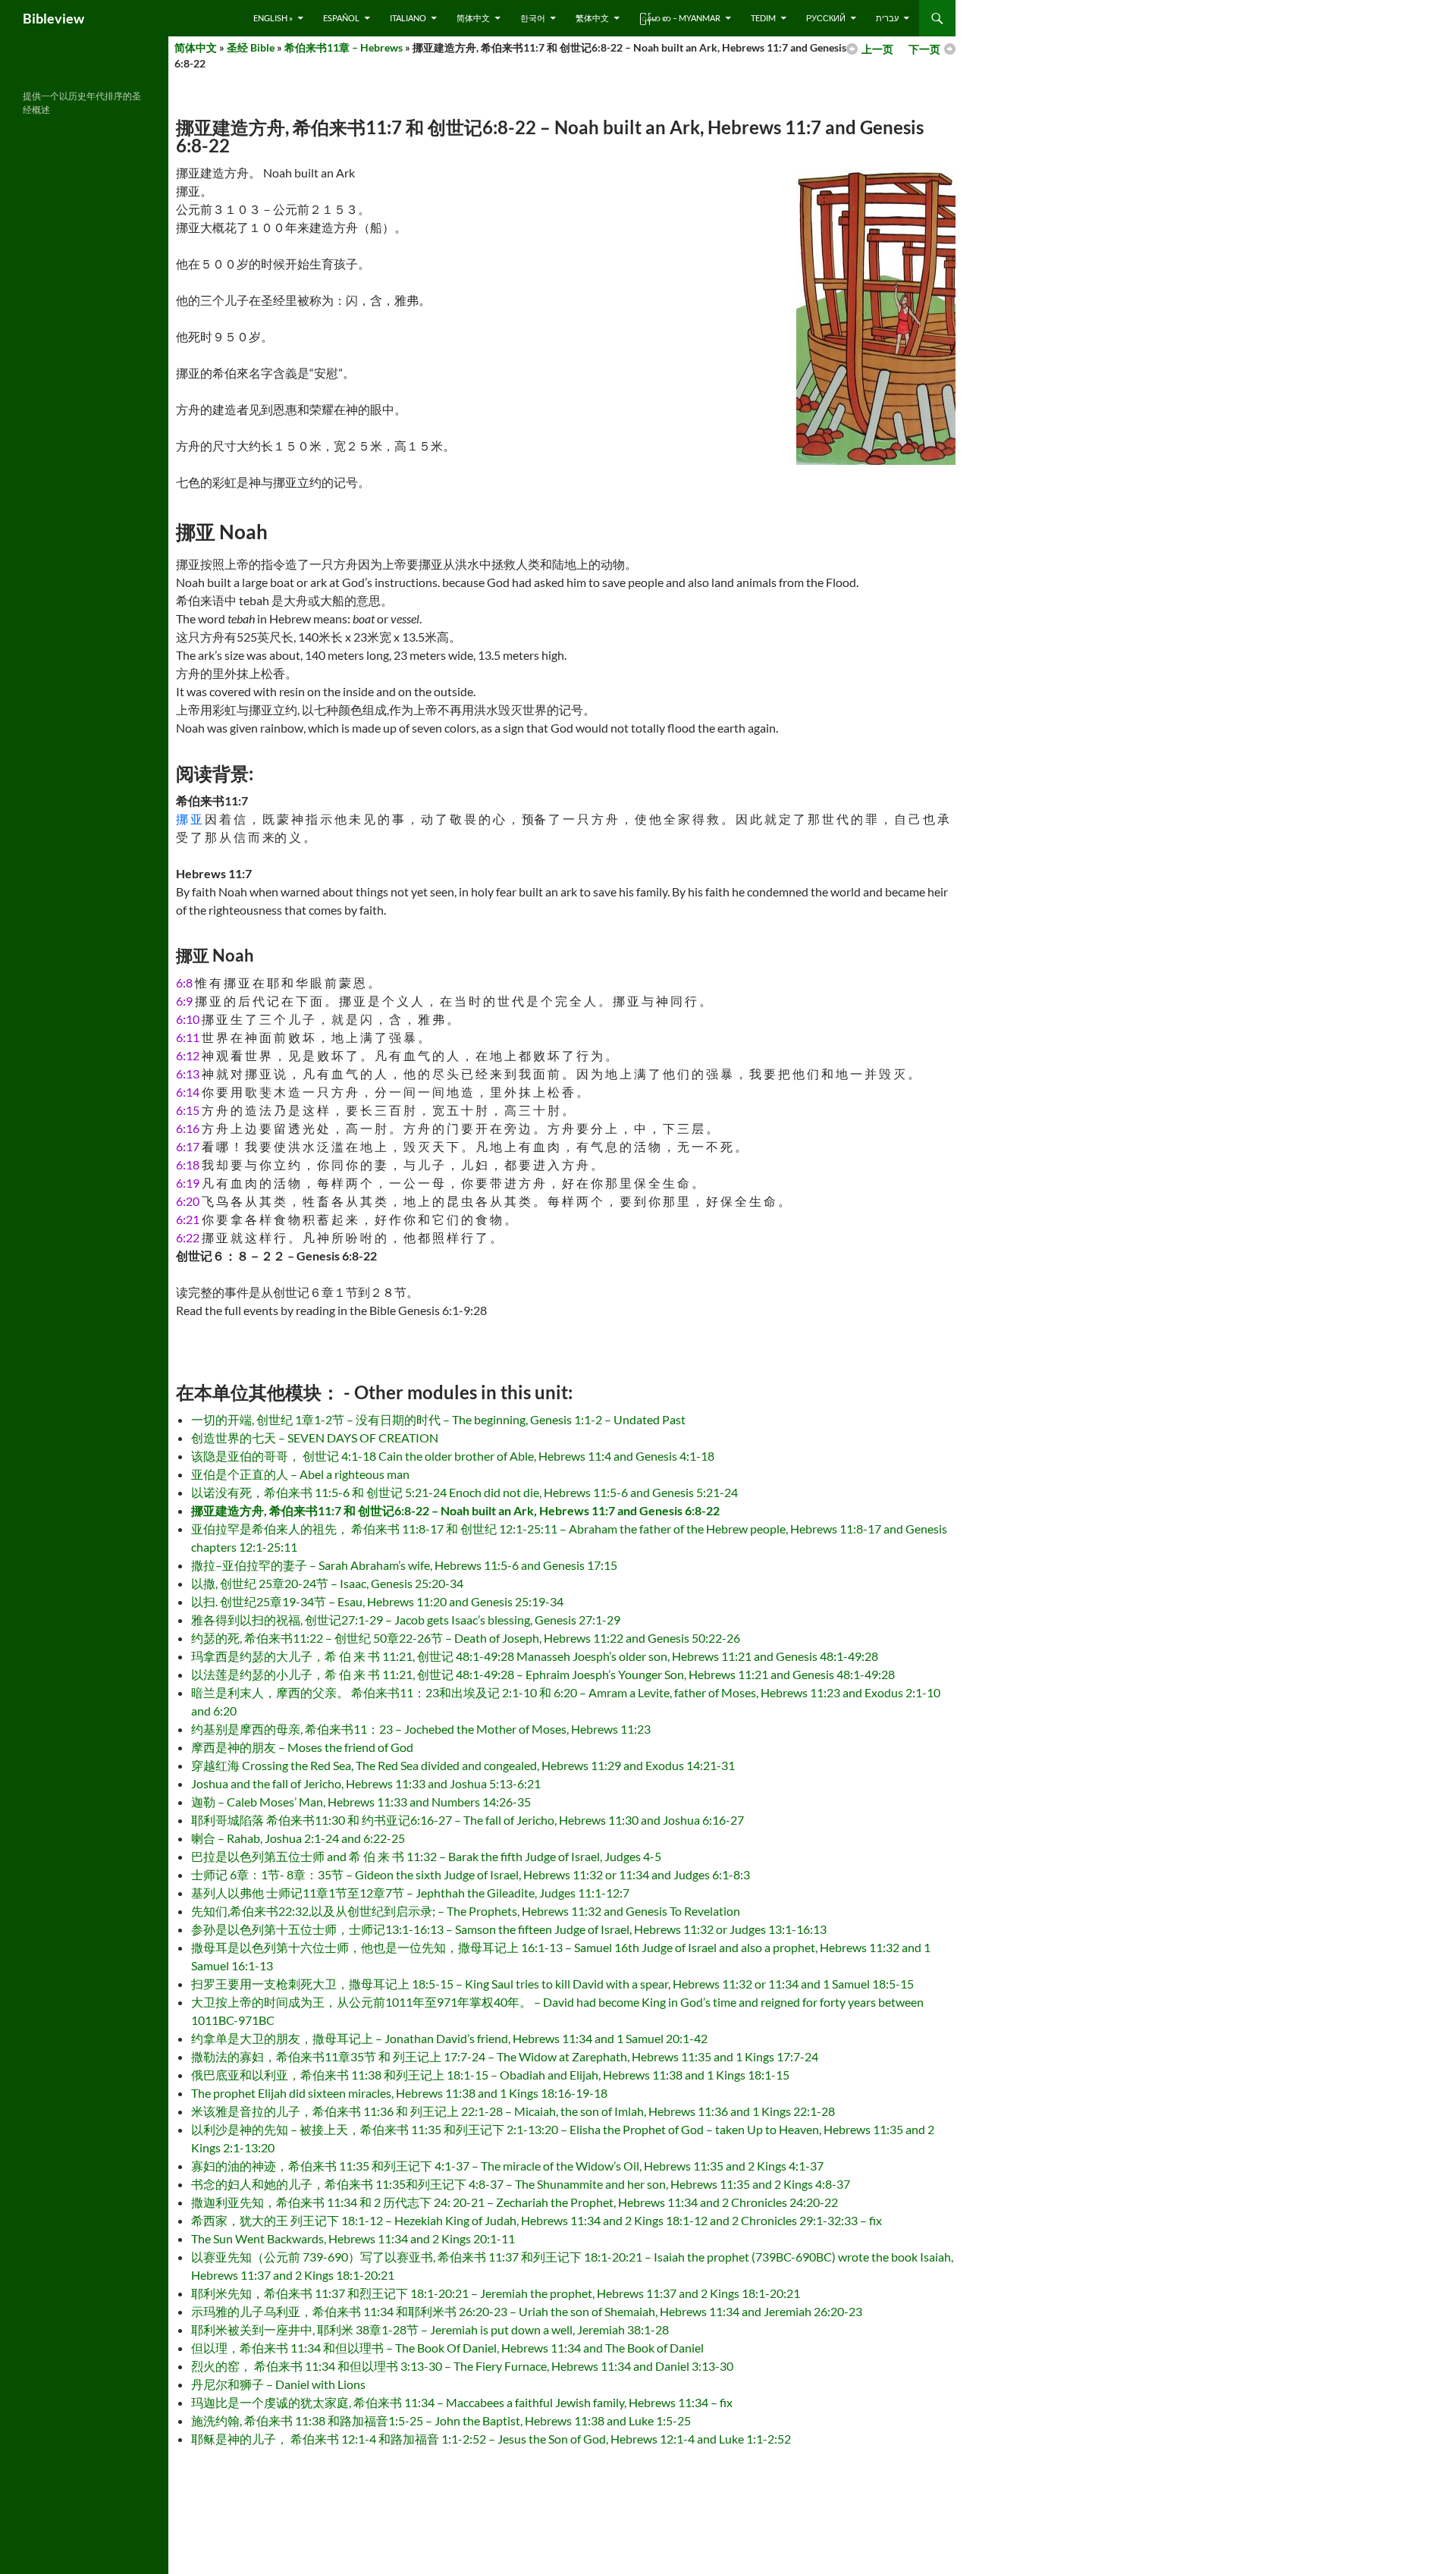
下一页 (924, 49)
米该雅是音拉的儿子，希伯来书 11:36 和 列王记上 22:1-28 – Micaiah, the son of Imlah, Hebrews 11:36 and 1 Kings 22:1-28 (513, 2111)
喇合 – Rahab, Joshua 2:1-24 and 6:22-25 (298, 1838)
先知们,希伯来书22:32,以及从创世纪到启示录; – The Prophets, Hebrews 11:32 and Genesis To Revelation (466, 1911)
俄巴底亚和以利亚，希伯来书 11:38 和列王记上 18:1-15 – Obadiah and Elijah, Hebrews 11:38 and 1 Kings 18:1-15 (490, 2075)
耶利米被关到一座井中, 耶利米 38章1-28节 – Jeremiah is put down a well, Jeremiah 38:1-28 (430, 2329)
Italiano (408, 18)
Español (341, 18)
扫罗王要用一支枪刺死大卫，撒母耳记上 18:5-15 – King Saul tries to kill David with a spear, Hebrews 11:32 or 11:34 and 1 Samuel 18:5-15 (552, 1984)
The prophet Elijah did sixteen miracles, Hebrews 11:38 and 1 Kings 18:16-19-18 (399, 2093)
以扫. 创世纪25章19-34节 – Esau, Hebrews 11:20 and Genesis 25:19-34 (377, 1601)
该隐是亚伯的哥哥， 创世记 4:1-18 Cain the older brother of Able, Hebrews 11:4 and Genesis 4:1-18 (453, 1456)
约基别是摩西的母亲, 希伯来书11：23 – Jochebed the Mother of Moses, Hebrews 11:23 (421, 1729)
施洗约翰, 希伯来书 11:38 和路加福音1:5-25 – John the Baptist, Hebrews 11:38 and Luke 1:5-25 (441, 2420)
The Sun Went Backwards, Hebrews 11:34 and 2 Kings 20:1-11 (353, 2238)
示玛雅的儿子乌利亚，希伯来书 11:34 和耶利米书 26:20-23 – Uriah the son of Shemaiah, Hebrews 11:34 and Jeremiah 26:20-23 (527, 2311)
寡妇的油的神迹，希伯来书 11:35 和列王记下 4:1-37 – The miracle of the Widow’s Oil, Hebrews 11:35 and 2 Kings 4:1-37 (507, 2166)
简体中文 (473, 18)
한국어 (533, 18)
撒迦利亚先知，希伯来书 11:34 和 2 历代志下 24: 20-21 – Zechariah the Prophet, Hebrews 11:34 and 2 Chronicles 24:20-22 (515, 2202)
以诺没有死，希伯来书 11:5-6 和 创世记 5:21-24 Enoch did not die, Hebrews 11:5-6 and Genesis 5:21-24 (464, 1492)
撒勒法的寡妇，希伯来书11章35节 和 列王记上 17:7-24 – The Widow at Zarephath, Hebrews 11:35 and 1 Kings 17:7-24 (505, 2056)
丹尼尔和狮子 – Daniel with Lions (278, 2384)
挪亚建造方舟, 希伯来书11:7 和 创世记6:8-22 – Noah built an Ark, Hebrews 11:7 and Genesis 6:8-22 (455, 1510)
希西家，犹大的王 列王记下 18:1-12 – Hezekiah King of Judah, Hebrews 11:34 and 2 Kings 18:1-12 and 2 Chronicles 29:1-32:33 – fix (537, 2220)
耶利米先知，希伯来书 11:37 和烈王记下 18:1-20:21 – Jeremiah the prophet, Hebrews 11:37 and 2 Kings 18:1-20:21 (496, 2293)
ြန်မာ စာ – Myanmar (680, 18)
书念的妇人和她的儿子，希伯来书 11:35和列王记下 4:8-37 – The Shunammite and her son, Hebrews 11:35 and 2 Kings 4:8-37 (521, 2184)
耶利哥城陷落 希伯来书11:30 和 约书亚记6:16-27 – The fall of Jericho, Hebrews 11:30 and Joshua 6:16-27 (468, 1820)
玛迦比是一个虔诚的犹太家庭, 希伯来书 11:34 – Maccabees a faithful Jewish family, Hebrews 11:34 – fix (462, 2402)
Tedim (763, 18)
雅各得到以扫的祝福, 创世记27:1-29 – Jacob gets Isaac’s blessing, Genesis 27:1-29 (406, 1620)
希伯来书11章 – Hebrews (344, 47)
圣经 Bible (251, 47)
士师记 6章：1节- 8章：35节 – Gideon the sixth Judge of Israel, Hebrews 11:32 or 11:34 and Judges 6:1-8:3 (471, 1874)
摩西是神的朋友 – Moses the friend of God (302, 1747)
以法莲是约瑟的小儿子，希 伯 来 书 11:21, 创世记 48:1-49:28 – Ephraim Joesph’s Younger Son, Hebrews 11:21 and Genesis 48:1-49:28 (543, 1674)
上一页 (877, 49)
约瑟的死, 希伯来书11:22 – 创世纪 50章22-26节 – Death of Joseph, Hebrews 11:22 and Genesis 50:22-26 (466, 1638)
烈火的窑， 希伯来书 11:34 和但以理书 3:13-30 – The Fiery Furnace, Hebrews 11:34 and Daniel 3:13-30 (462, 2366)
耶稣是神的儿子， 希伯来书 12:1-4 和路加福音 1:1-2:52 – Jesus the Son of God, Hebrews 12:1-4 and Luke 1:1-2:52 (491, 2439)
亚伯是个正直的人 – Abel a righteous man (300, 1474)
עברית (887, 18)
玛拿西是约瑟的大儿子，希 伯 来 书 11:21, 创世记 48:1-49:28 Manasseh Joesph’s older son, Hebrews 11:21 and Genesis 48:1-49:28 (535, 1656)
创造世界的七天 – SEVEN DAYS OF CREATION (315, 1438)
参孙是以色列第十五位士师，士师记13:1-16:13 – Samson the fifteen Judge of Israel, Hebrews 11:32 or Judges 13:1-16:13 (509, 1929)
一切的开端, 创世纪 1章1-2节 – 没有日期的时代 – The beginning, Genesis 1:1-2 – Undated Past (438, 1419)
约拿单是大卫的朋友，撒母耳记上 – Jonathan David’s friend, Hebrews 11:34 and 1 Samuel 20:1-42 (449, 2038)
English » (273, 18)
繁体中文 (592, 18)
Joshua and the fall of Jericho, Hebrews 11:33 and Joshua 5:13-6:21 (366, 1783)
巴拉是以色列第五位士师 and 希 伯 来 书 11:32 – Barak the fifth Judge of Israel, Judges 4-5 (426, 1856)
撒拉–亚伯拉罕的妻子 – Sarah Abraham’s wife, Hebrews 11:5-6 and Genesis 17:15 (404, 1565)
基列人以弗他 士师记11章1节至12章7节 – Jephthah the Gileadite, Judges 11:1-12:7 (410, 1893)
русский (826, 18)
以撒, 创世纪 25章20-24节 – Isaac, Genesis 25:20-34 (327, 1583)
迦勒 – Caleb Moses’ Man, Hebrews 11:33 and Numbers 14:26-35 (361, 1802)
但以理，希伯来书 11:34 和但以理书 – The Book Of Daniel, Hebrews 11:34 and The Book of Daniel (447, 2348)
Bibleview (53, 18)
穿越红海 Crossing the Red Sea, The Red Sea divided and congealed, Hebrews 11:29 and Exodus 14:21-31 (463, 1765)
